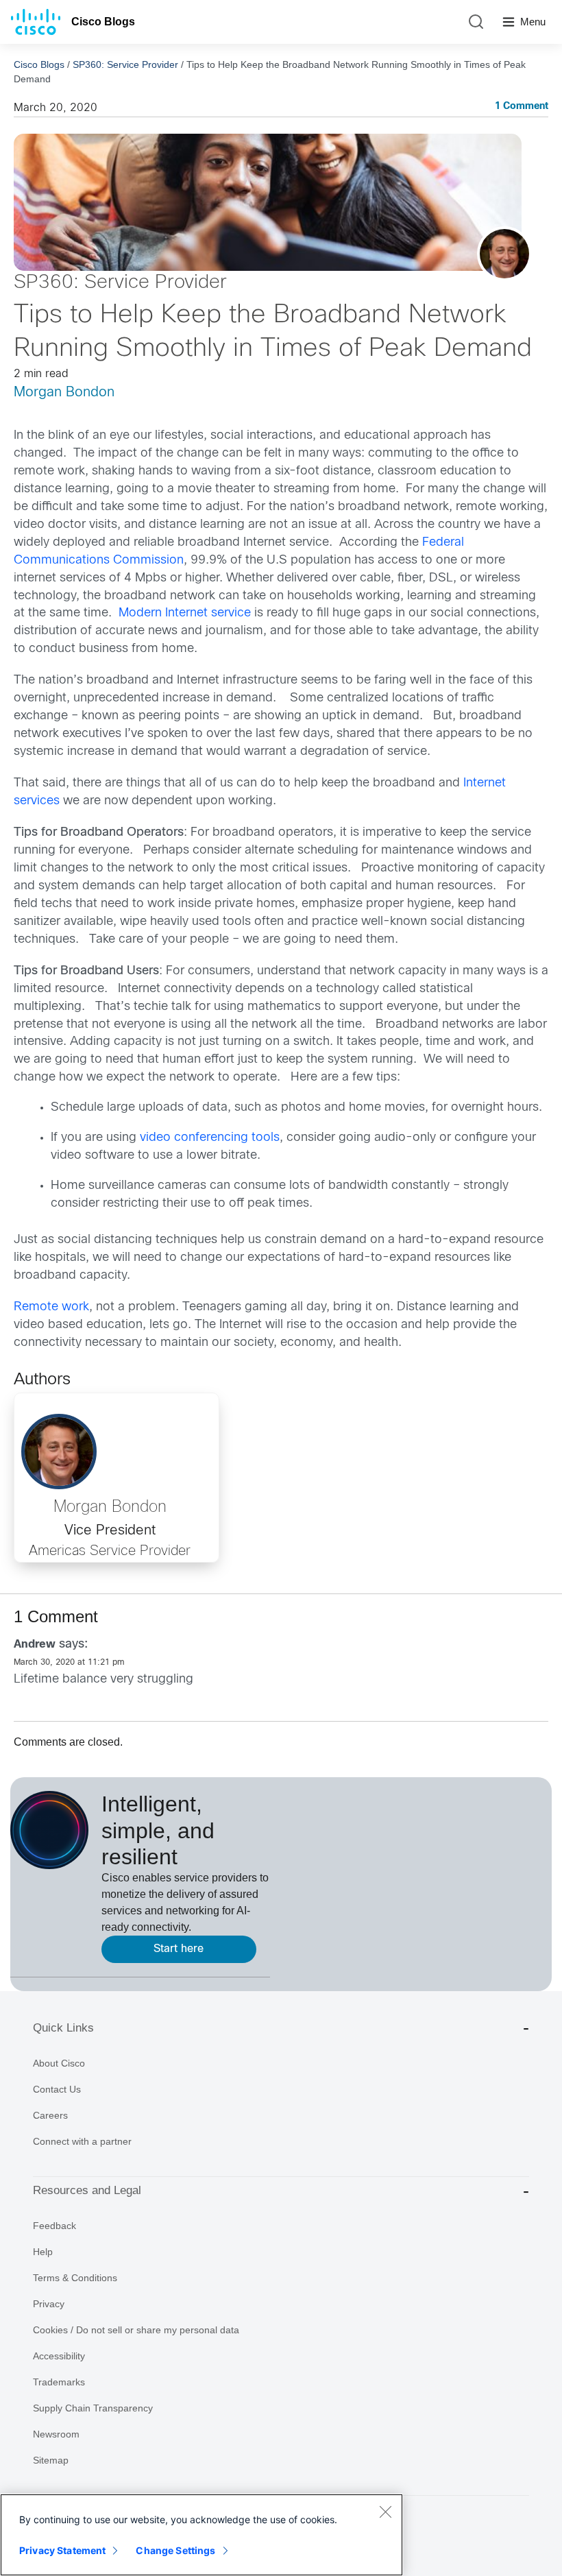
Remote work (51, 1307)
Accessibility (59, 2356)
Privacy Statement (62, 2550)
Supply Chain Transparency (93, 2408)
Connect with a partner (82, 2141)
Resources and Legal (87, 2190)
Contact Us (57, 2089)
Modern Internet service (185, 613)
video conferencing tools (210, 1138)
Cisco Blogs (103, 22)
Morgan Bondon (64, 393)
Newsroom (56, 2434)
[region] (201, 2535)
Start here (179, 1949)
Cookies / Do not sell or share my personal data (136, 2330)
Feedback (54, 2226)
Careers (50, 2115)
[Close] (385, 2512)
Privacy (49, 2304)
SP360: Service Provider (125, 64)
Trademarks (59, 2382)
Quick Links (63, 2028)
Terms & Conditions (75, 2278)
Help (43, 2252)
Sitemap (51, 2460)
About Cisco (59, 2063)
